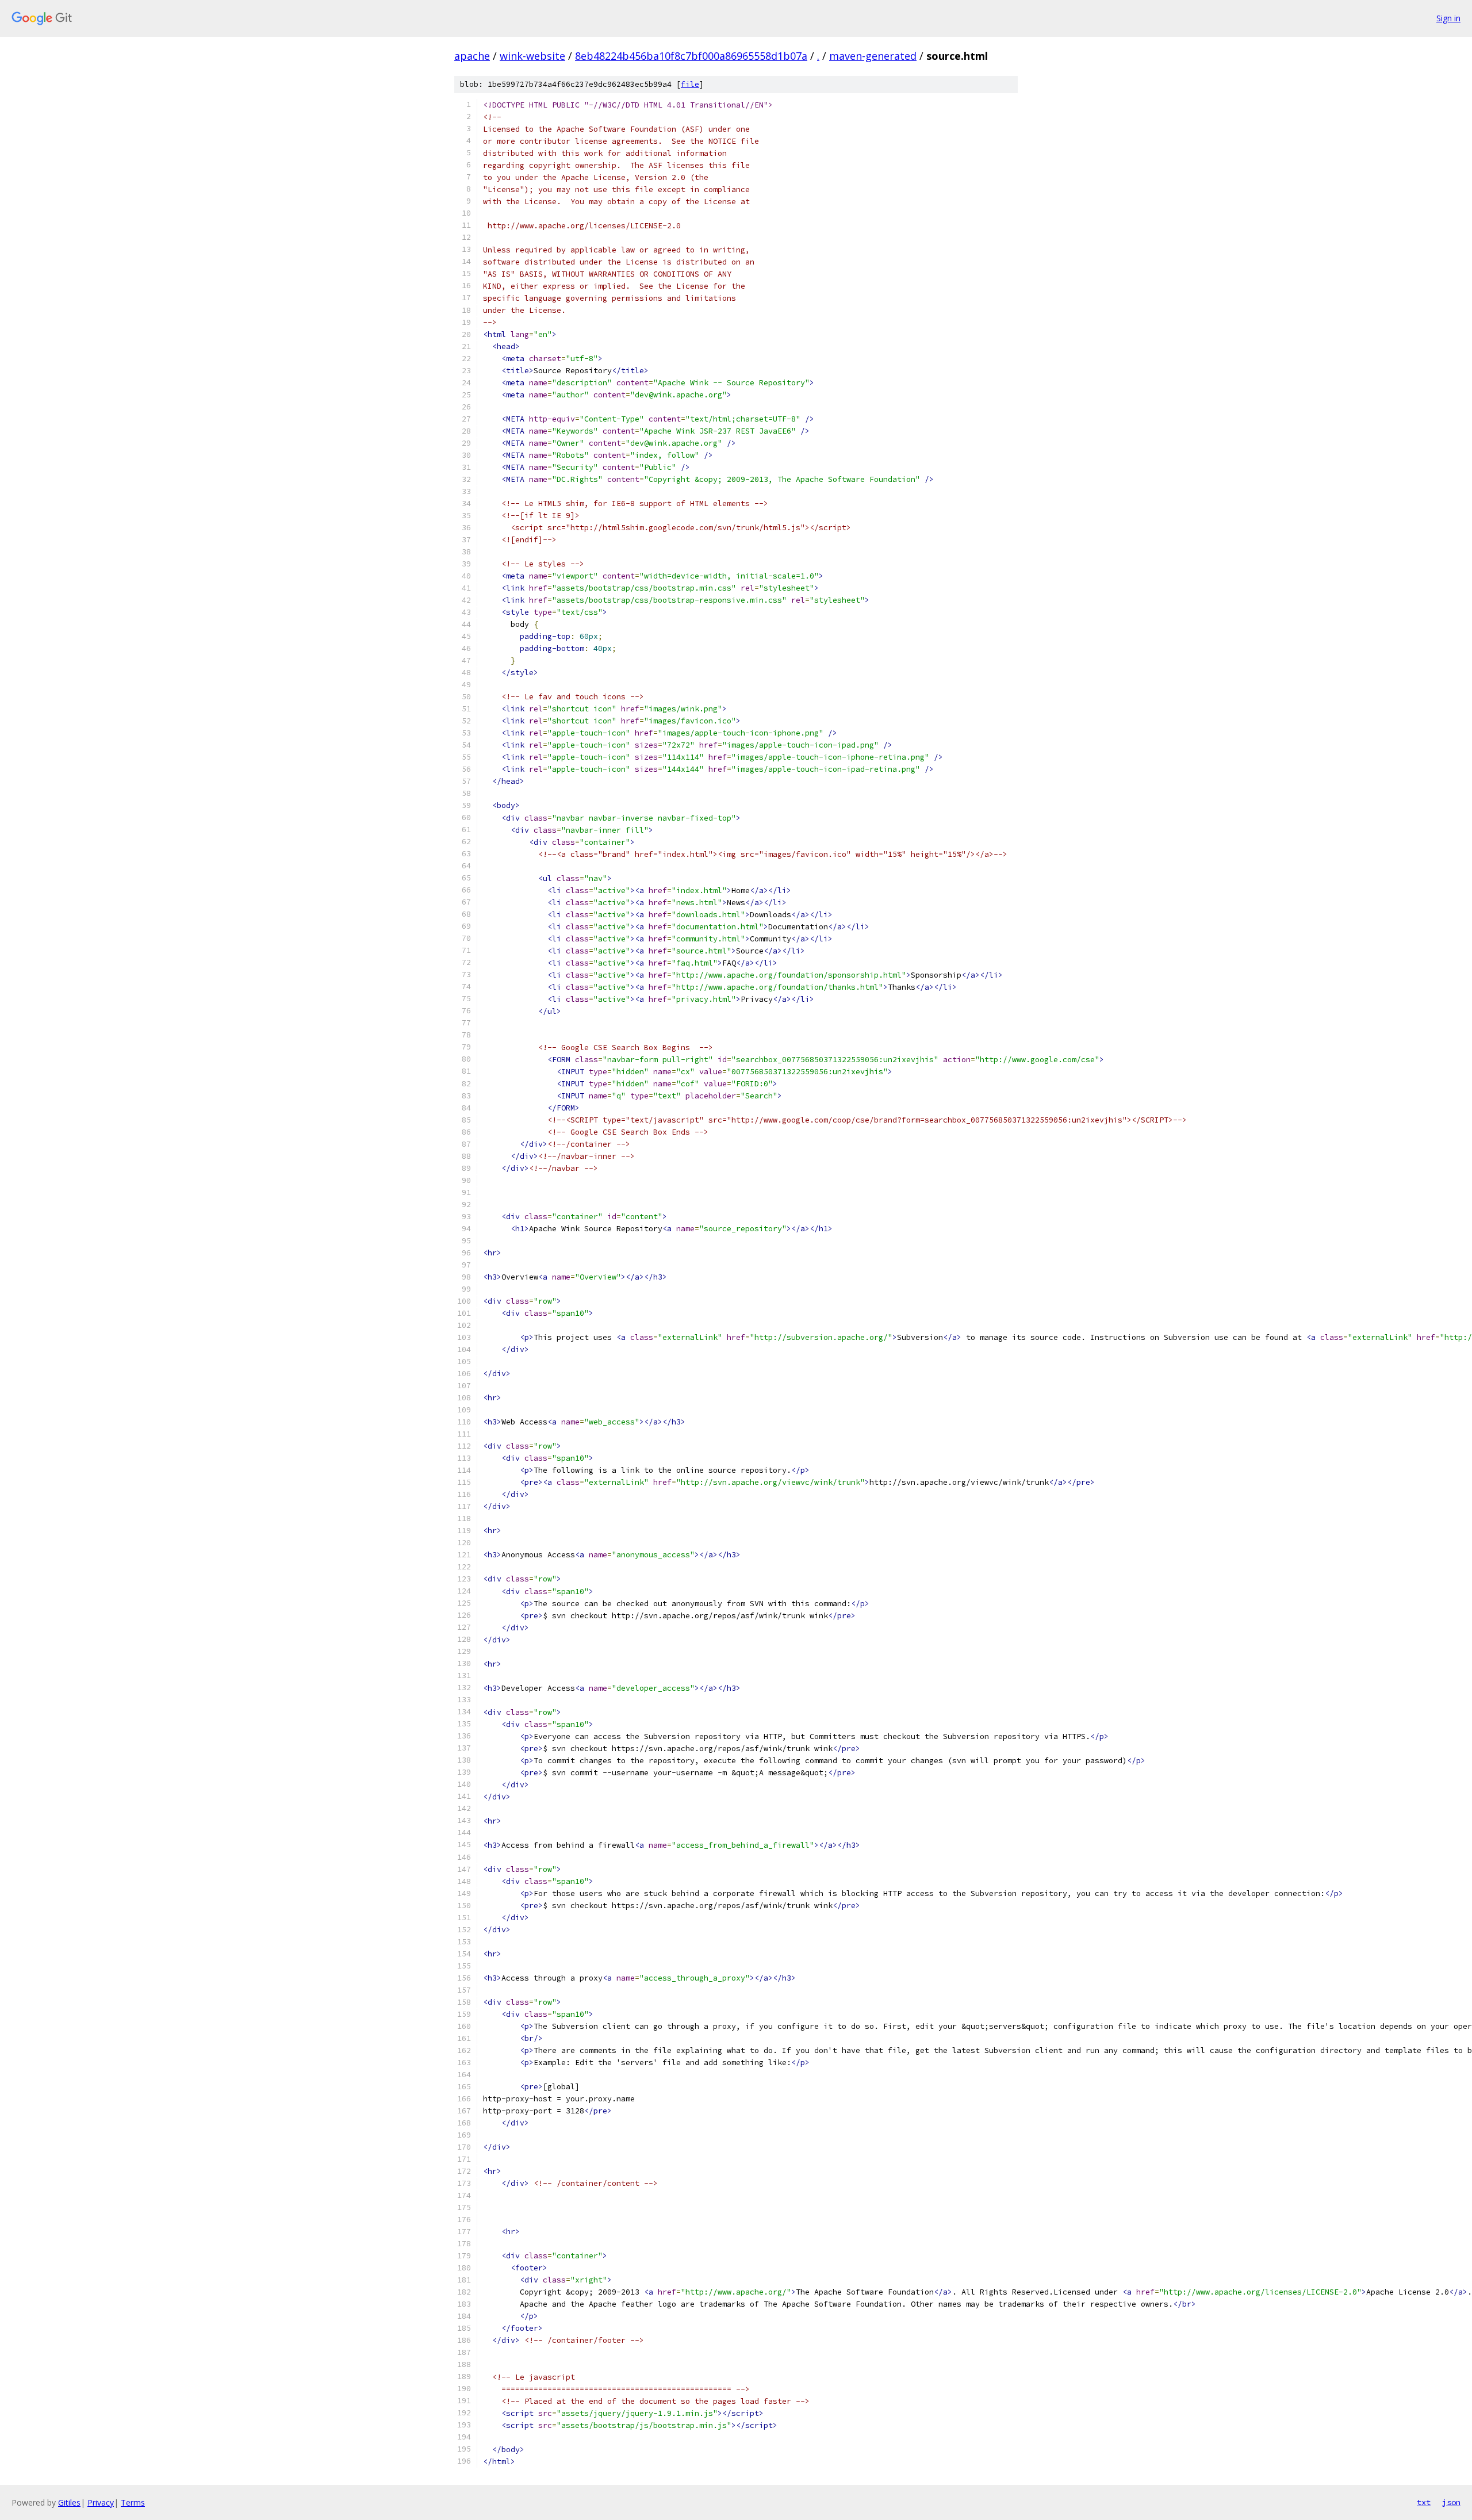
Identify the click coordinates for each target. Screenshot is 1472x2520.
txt (1424, 2502)
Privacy (101, 2502)
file (690, 84)
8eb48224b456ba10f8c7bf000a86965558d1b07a (691, 56)
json (1451, 2502)
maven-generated (873, 56)
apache (472, 56)
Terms (133, 2502)
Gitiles (69, 2502)
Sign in (1448, 18)
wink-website (532, 56)
